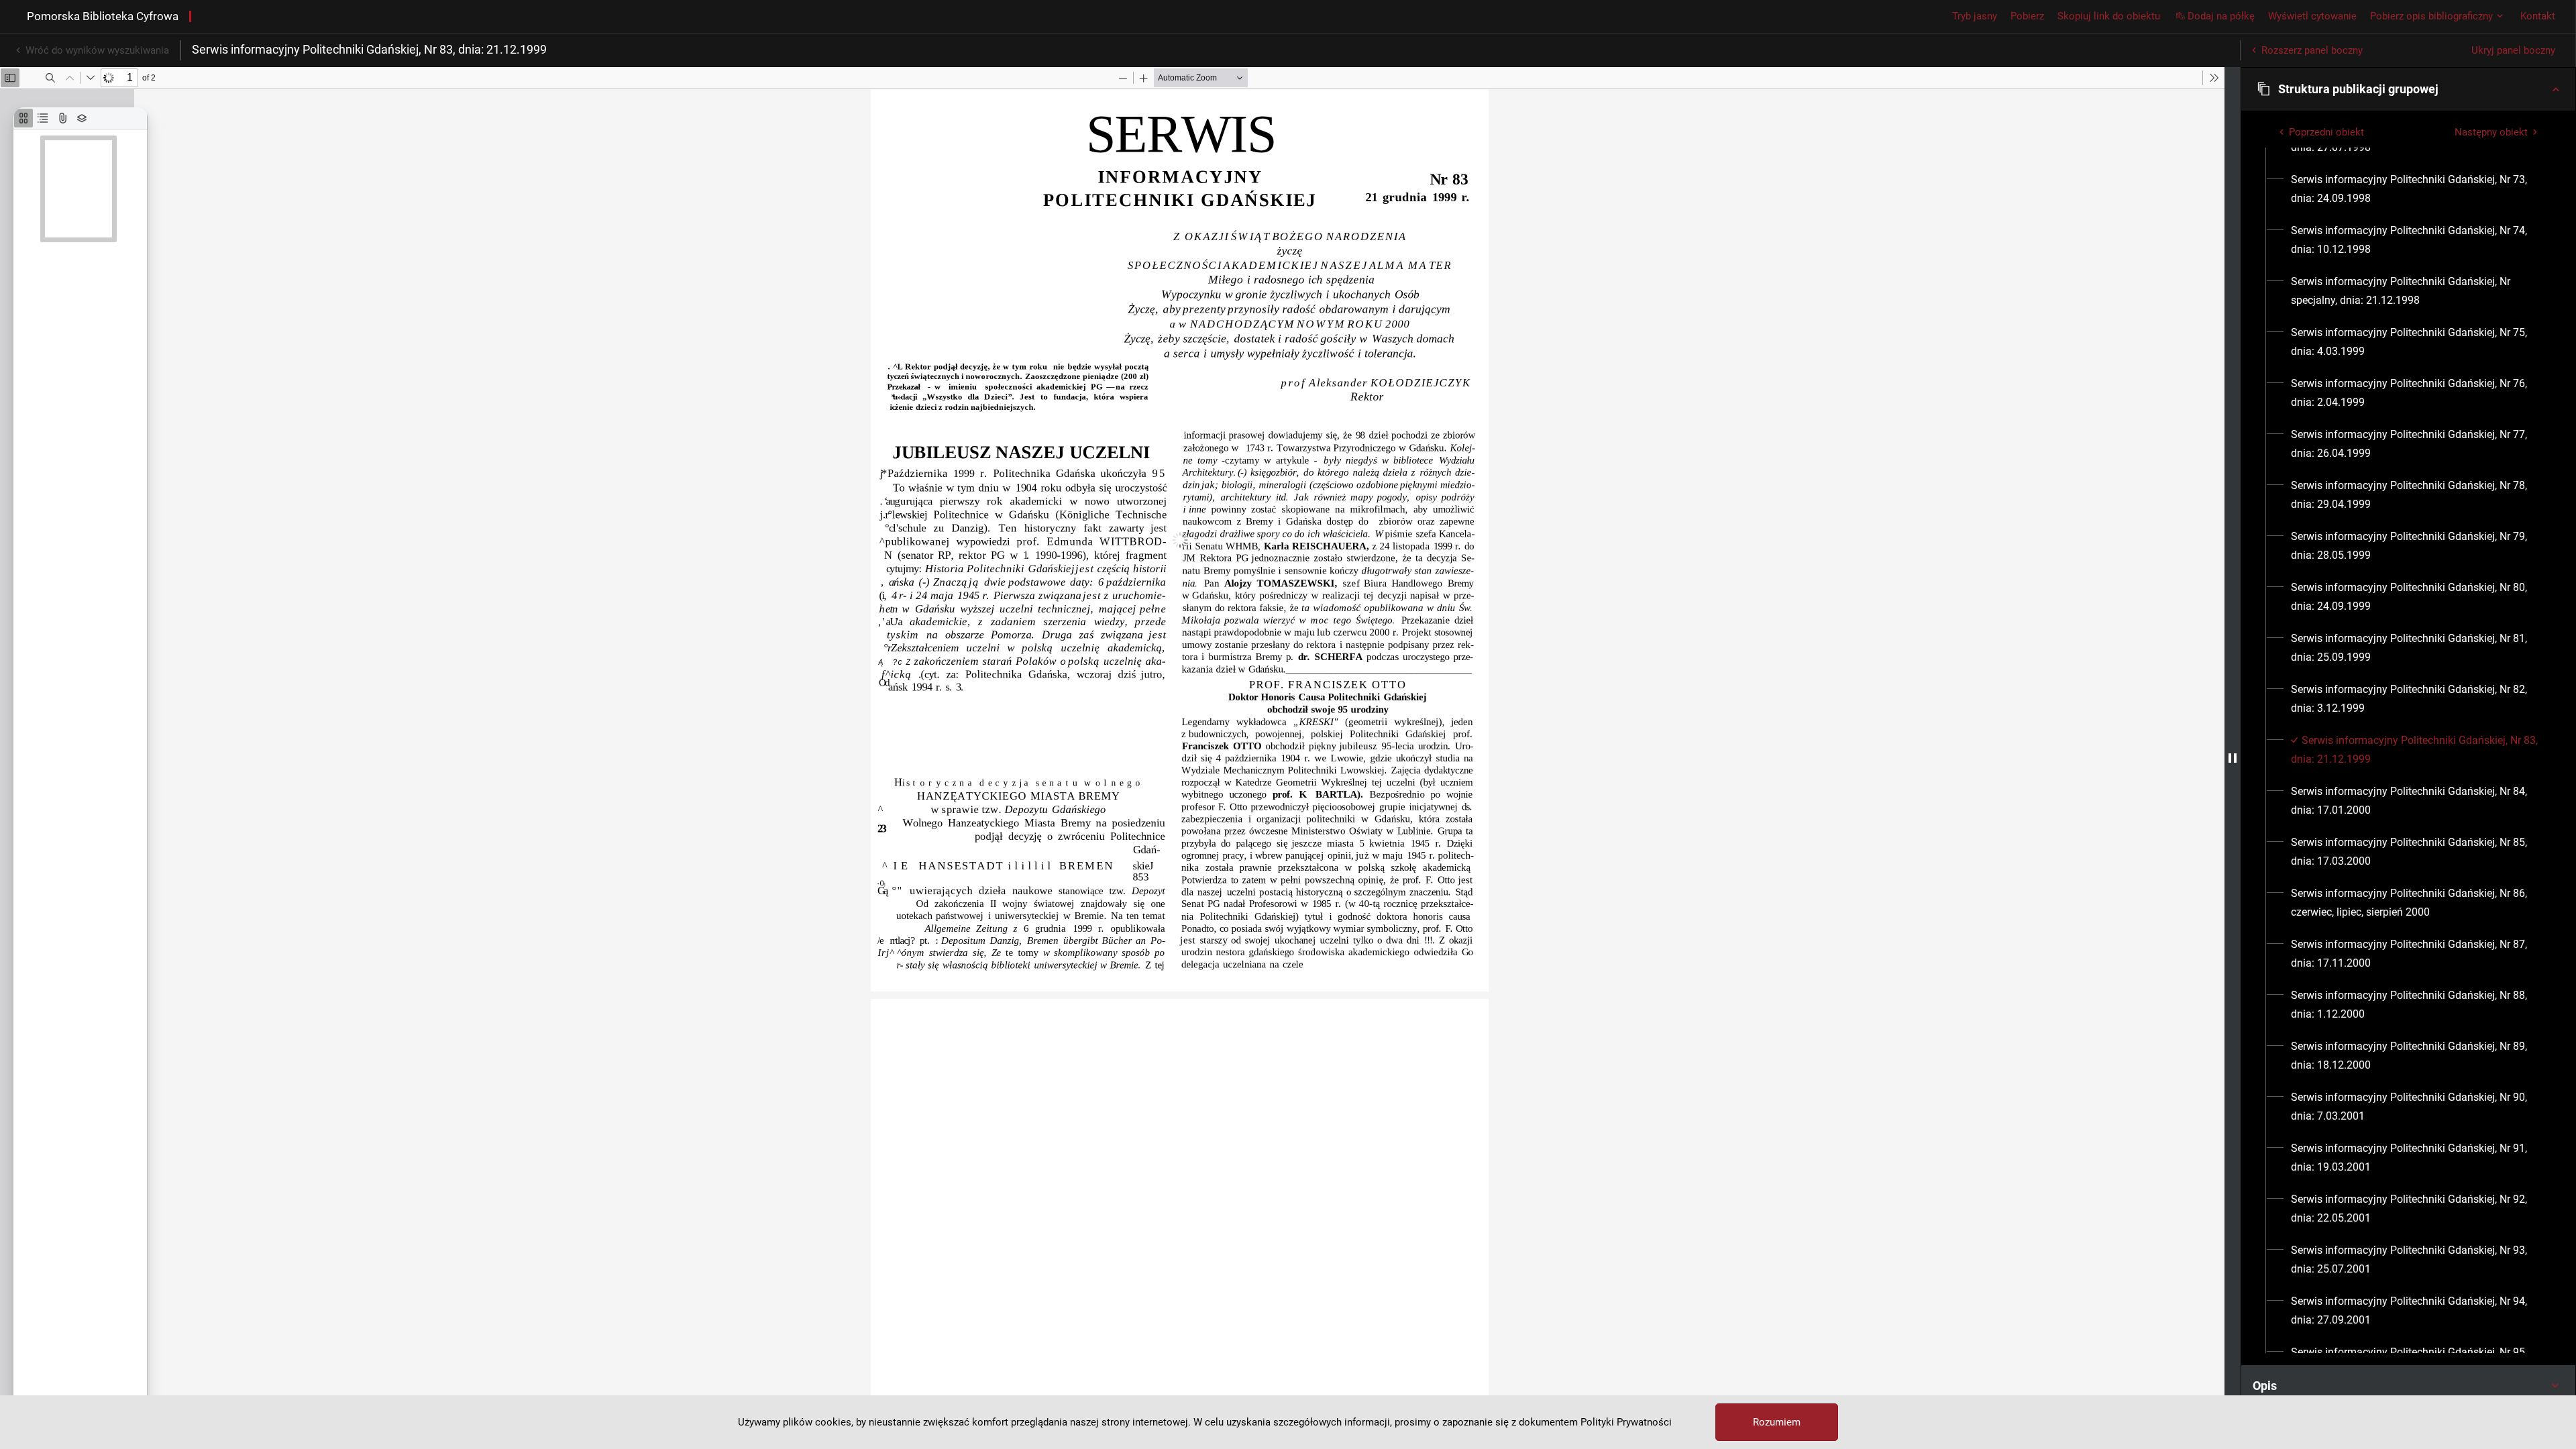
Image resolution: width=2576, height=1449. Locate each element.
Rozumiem (1777, 1422)
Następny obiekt (2491, 132)
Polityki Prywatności (1626, 1422)
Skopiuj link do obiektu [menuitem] (2109, 16)
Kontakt (2538, 16)
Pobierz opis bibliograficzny (2431, 16)
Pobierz (2027, 16)
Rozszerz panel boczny (2312, 50)
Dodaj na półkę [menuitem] (2221, 16)
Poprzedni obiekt (2326, 132)
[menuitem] (2416, 189)
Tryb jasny (1975, 16)
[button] (2408, 89)
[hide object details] (2233, 758)
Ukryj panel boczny (2513, 50)
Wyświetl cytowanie (2312, 16)
